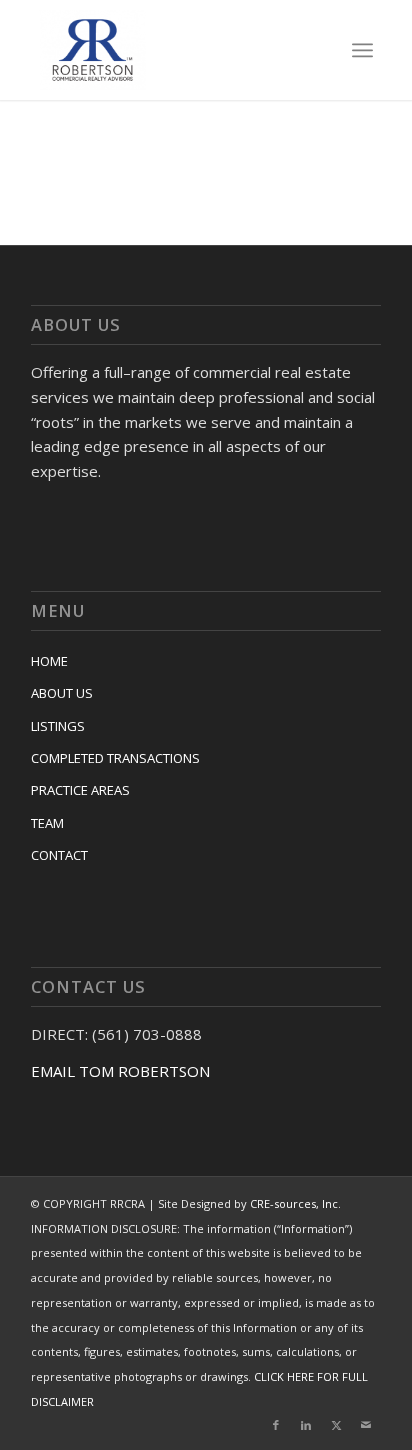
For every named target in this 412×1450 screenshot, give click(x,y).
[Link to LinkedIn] (306, 1425)
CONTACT (59, 855)
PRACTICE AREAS (80, 790)
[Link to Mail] (366, 1425)
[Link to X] (336, 1425)
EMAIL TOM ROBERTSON (120, 1071)
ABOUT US (62, 693)
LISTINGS (58, 726)
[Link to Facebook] (276, 1425)
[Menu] (362, 50)
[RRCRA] (172, 50)
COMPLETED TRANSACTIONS (115, 758)
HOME (49, 661)
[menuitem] (362, 50)
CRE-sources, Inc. (295, 1203)
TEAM (47, 823)
